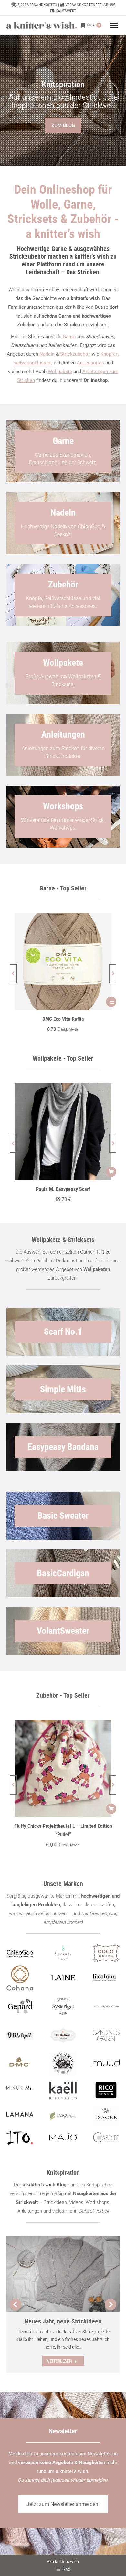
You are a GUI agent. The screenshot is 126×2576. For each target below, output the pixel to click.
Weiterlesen (59, 2361)
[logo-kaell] (63, 2091)
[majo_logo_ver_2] (63, 2137)
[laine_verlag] (63, 1978)
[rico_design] (106, 2091)
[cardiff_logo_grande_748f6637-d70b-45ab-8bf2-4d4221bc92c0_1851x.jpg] (106, 2137)
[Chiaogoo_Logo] (20, 1953)
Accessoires (90, 363)
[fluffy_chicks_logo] (63, 2064)
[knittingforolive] (106, 2006)
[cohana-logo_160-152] (20, 1978)
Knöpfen (109, 354)
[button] (13, 974)
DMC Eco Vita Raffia (63, 1019)
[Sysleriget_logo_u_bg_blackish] (63, 2006)
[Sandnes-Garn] (106, 2035)
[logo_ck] (106, 1953)
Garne (69, 337)
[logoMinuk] (20, 2088)
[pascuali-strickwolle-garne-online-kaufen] (63, 2116)
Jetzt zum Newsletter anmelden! (63, 2504)
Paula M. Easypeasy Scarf (63, 1189)
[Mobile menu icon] (114, 25)
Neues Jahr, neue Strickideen (63, 2321)
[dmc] (20, 2064)
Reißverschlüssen (32, 363)
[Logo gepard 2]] (20, 2006)
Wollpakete (60, 372)
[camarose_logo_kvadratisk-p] (63, 2035)
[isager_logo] (106, 2116)
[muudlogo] (106, 2063)
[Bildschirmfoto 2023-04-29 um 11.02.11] (106, 1978)
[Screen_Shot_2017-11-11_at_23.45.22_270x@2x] (20, 2035)
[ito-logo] (20, 2137)
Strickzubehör (75, 354)
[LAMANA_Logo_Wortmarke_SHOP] (20, 2114)
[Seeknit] (63, 1953)
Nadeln (47, 354)
